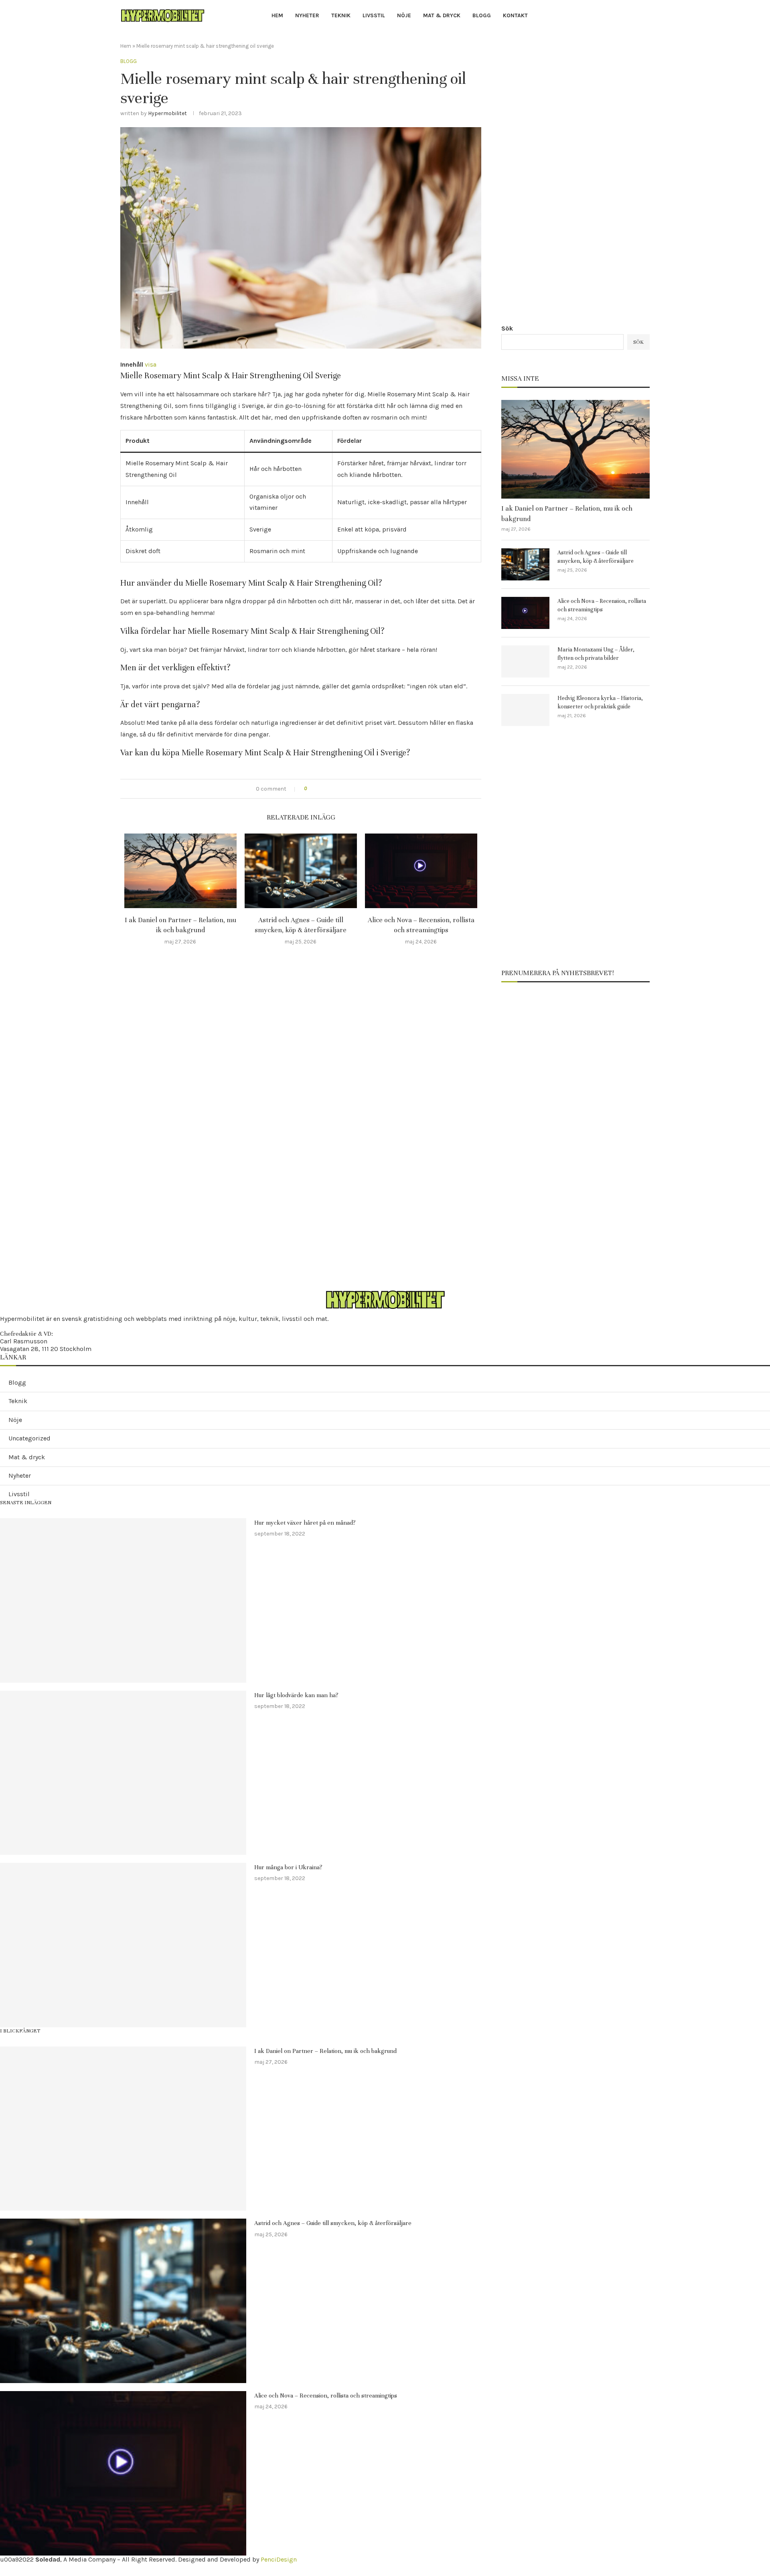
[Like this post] (311, 789)
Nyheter (307, 15)
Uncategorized (29, 1438)
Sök (507, 328)
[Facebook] (597, 16)
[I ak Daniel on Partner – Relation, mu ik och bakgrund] (180, 871)
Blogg (482, 15)
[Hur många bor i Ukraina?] (123, 1945)
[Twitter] (606, 16)
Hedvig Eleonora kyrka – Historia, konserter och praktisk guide (600, 702)
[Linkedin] (634, 16)
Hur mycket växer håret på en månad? (305, 1523)
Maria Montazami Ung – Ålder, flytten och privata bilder (596, 654)
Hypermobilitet (167, 113)
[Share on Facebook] (321, 789)
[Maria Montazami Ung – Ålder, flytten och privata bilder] (525, 661)
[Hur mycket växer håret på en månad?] (123, 1600)
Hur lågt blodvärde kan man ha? (296, 1695)
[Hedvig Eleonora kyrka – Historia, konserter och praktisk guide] (525, 710)
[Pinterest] (625, 16)
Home (6, 2569)
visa (151, 364)
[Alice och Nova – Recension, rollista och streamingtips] (421, 871)
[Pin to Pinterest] (337, 789)
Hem (277, 15)
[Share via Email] (346, 789)
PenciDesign (279, 2559)
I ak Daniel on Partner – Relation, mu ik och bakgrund (567, 513)
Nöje (404, 15)
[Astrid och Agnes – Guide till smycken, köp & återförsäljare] (301, 871)
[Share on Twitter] (329, 789)
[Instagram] (615, 16)
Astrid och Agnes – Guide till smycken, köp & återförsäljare (596, 557)
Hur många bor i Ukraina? (288, 1867)
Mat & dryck (442, 15)
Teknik (341, 15)
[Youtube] (643, 16)
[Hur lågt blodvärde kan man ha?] (123, 1773)
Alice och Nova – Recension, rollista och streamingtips (602, 605)
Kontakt (515, 15)
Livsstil (374, 15)
